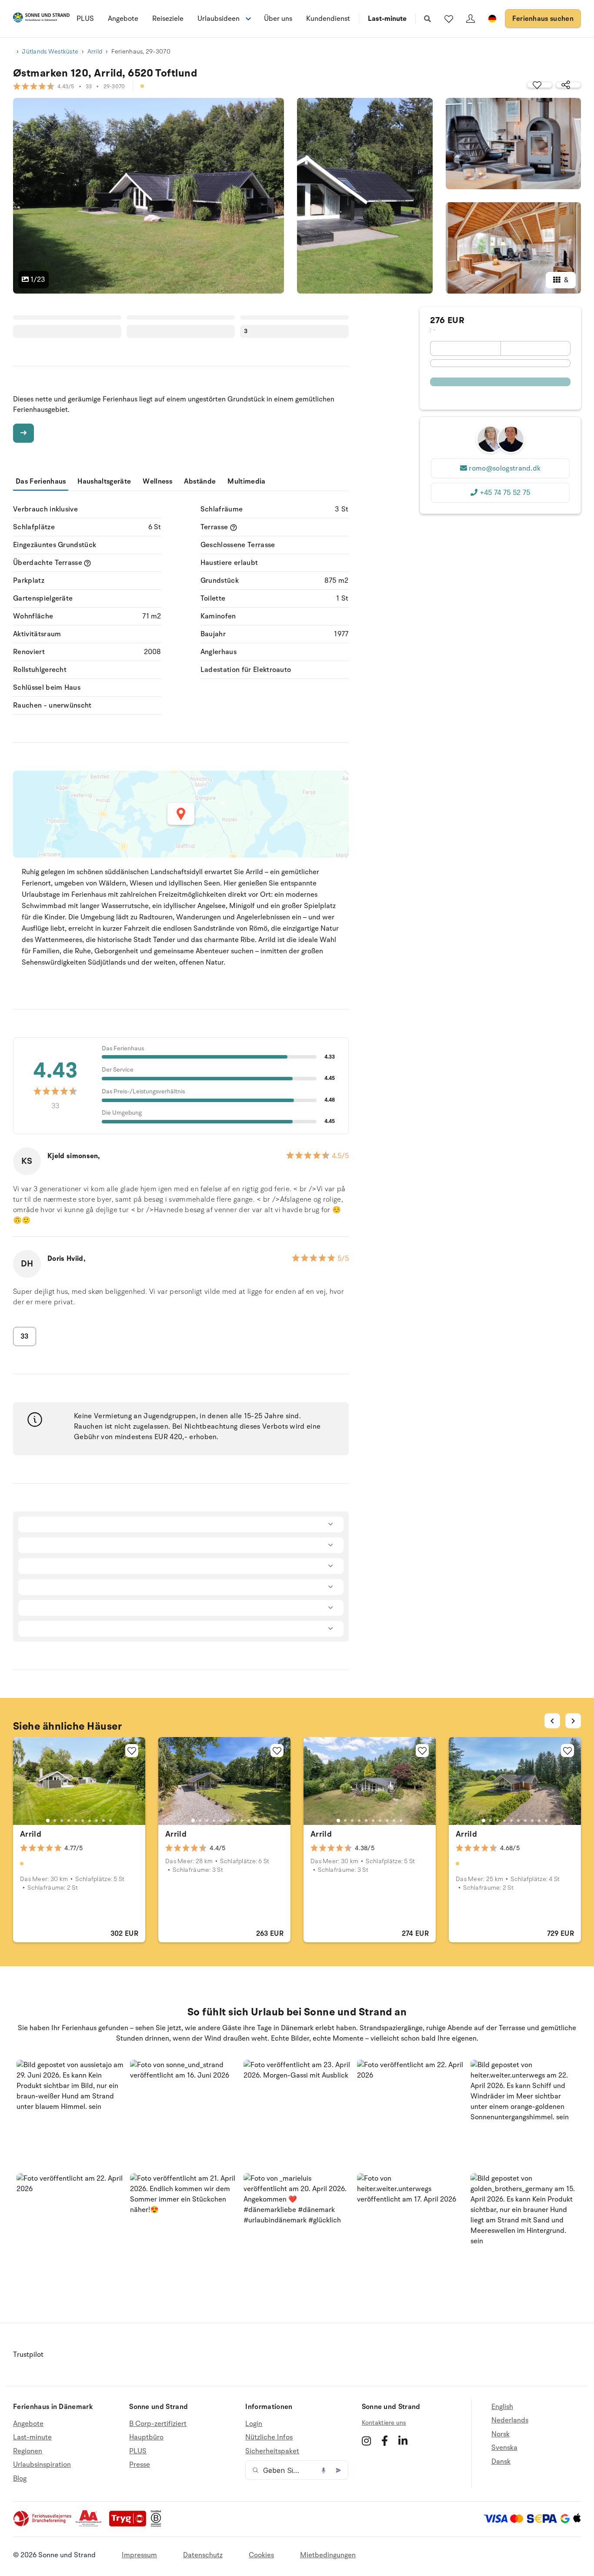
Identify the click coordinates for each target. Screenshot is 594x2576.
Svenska (504, 2448)
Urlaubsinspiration (42, 2465)
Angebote (123, 19)
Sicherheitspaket (272, 2451)
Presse (140, 2465)
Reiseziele (168, 19)
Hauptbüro (146, 2437)
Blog (20, 2479)
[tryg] (130, 2525)
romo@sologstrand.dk (505, 468)
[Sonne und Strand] (41, 19)
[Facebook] (385, 2441)
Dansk (501, 2462)
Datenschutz (203, 2555)
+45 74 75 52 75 (505, 493)
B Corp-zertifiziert (158, 2424)
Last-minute (387, 19)
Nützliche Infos (269, 2437)
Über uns (278, 19)
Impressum (139, 2555)
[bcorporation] (158, 2525)
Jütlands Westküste (50, 52)
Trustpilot (28, 2355)
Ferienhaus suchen (543, 19)
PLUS (85, 19)
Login (254, 2424)
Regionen (28, 2451)
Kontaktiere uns (384, 2423)
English (502, 2407)
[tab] (48, 1821)
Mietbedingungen (328, 2555)
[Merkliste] (449, 19)
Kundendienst (328, 19)
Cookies (261, 2555)
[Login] (471, 19)
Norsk (501, 2434)
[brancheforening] (43, 2525)
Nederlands (510, 2420)
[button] (70, 2113)
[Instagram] (366, 2441)
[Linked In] (403, 2441)
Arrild (95, 52)
